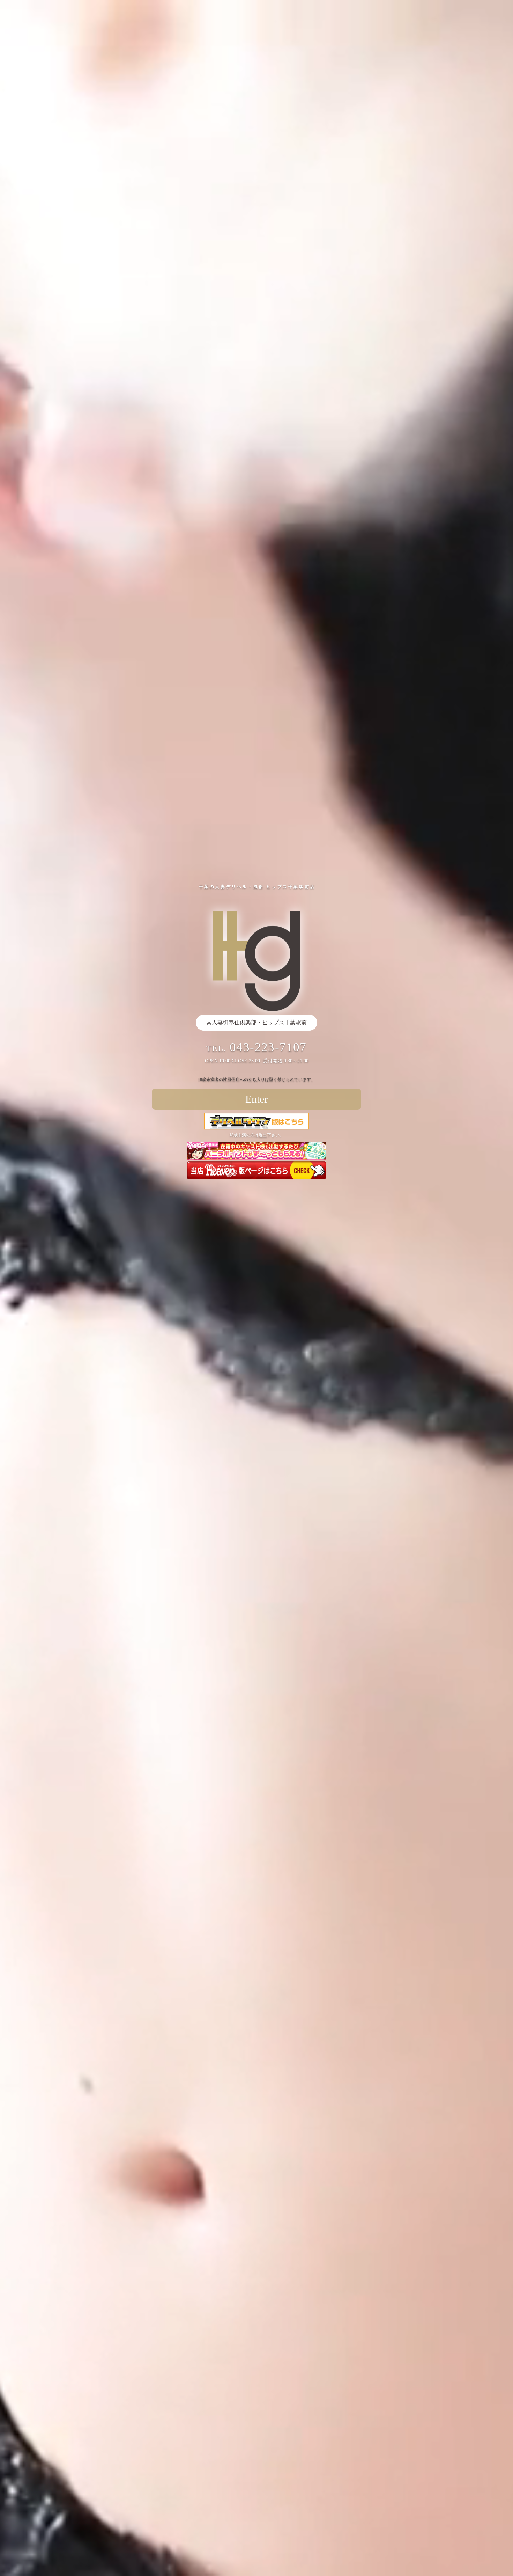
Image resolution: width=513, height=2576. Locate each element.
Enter (256, 1099)
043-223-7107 (268, 1047)
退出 (263, 1135)
